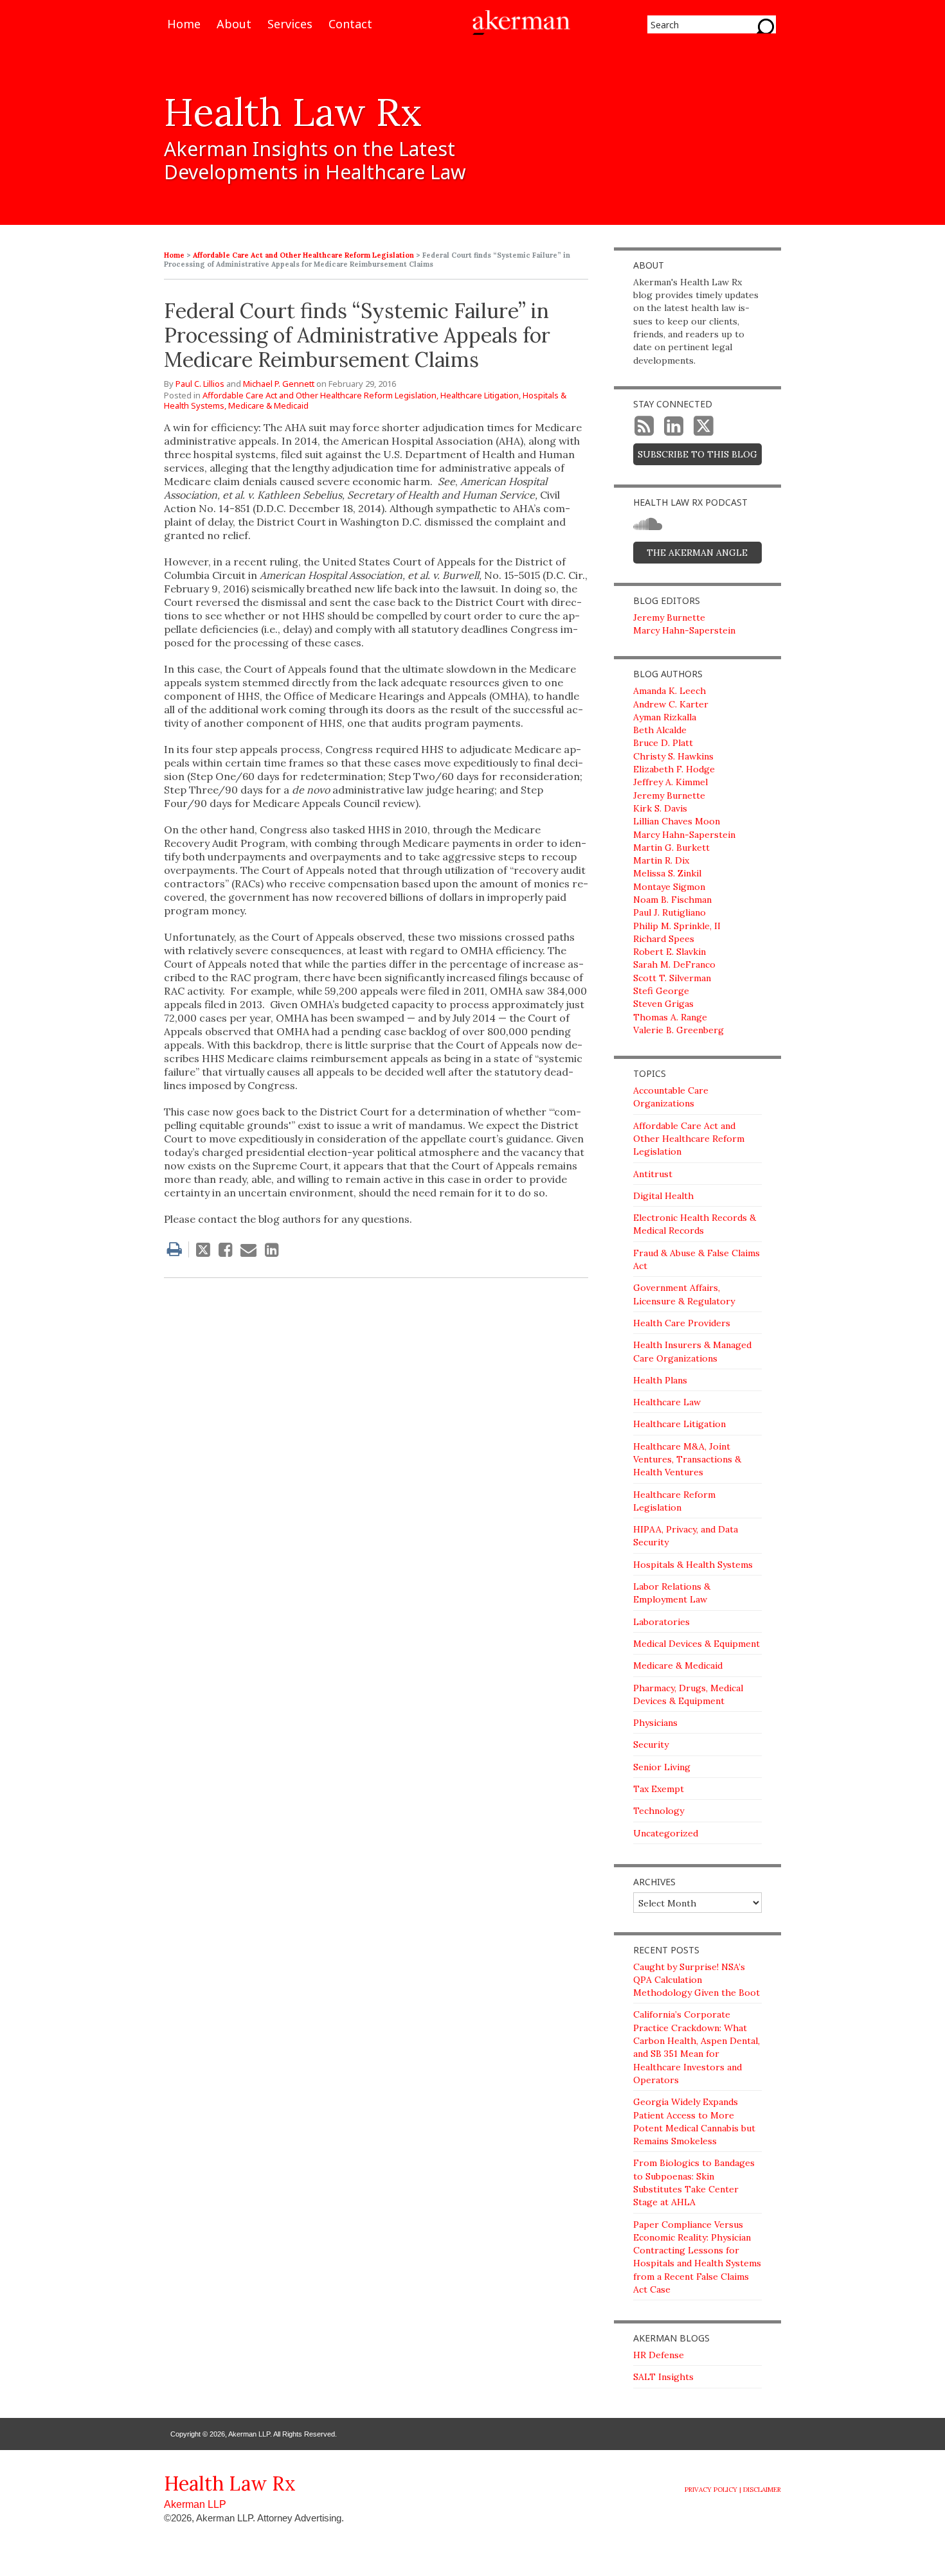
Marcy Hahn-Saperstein (684, 630)
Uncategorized (666, 1833)
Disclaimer (762, 2490)
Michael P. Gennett (279, 384)
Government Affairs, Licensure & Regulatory (684, 1294)
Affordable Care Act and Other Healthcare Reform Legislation (303, 255)
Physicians (655, 1723)
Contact (350, 25)
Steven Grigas (663, 1004)
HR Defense (659, 2355)
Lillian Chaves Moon (677, 821)
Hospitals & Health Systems (693, 1565)
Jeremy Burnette (669, 617)
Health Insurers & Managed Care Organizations (692, 1351)
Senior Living (662, 1767)
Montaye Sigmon (669, 887)
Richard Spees (664, 939)
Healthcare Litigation (679, 1424)
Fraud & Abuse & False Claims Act (697, 1259)
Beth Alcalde (660, 730)
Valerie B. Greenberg (679, 1030)
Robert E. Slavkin (670, 952)
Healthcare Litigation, (481, 395)
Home (184, 25)
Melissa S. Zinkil (667, 873)
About (234, 25)
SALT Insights (663, 2377)
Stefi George (661, 991)
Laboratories (661, 1622)
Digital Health (663, 1196)
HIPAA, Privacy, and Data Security (686, 1536)
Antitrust (653, 1174)
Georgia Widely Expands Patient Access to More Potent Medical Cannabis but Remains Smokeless (694, 2121)
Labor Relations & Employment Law (672, 1593)
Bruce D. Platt (663, 743)
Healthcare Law (667, 1402)
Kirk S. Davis (660, 808)
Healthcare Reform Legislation (674, 1501)
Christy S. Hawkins (673, 756)
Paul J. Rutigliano (670, 912)
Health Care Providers (682, 1323)
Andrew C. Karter (671, 704)
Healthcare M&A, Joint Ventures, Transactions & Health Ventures (687, 1460)
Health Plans (660, 1380)
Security (651, 1745)
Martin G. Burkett (671, 848)
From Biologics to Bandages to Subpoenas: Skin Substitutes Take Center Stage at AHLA (694, 2182)
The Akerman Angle (697, 553)
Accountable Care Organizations (671, 1097)
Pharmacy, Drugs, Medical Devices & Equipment (688, 1694)
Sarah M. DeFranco (674, 964)
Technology (659, 1811)
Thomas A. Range (670, 1017)
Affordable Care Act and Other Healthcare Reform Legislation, (320, 395)
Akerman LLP (195, 2504)
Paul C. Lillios (200, 384)
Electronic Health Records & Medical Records (695, 1224)
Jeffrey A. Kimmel (670, 782)
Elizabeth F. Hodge (674, 769)
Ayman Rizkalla (665, 717)
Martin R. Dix (661, 860)
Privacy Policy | (713, 2490)
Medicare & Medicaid (268, 405)
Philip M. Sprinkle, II (677, 926)
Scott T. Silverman (672, 978)
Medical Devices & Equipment (697, 1644)
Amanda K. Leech (670, 691)
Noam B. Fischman (672, 900)
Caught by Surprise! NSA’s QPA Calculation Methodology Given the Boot (697, 1980)
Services (290, 25)
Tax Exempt (659, 1789)
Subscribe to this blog (697, 454)
